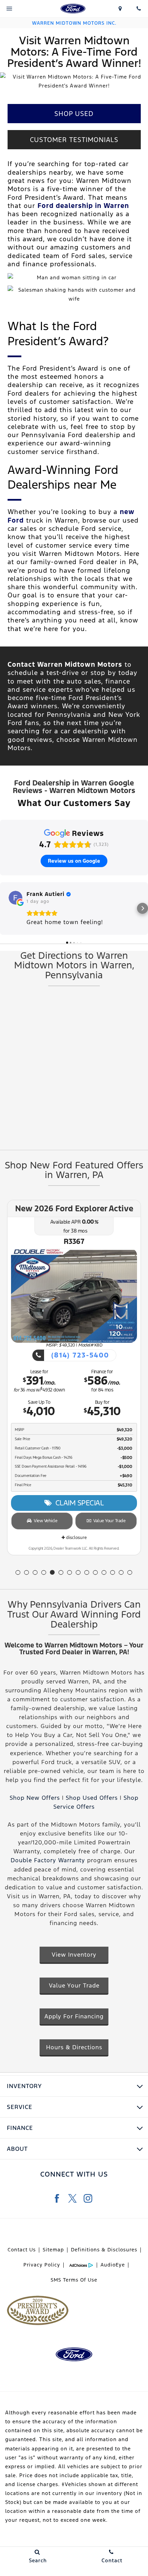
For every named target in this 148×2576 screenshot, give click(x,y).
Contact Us (22, 2250)
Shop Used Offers (92, 1798)
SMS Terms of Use (74, 2280)
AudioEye (113, 2265)
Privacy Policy (42, 2265)
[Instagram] (88, 2198)
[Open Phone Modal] (139, 9)
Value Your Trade (108, 1521)
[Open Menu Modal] (9, 9)
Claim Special (78, 1503)
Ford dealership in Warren (83, 206)
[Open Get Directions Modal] (120, 9)
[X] (72, 2198)
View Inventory (74, 1955)
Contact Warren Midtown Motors (65, 664)
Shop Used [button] (74, 114)
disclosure (76, 1538)
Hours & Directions (74, 2047)
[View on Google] (15, 898)
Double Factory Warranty (48, 1860)
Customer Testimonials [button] (74, 140)
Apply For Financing (74, 2016)
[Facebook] (57, 2198)
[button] (6, 908)
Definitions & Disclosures (104, 2250)
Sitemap (53, 2250)
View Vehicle (44, 1521)
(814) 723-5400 (79, 1355)
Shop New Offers (35, 1798)
